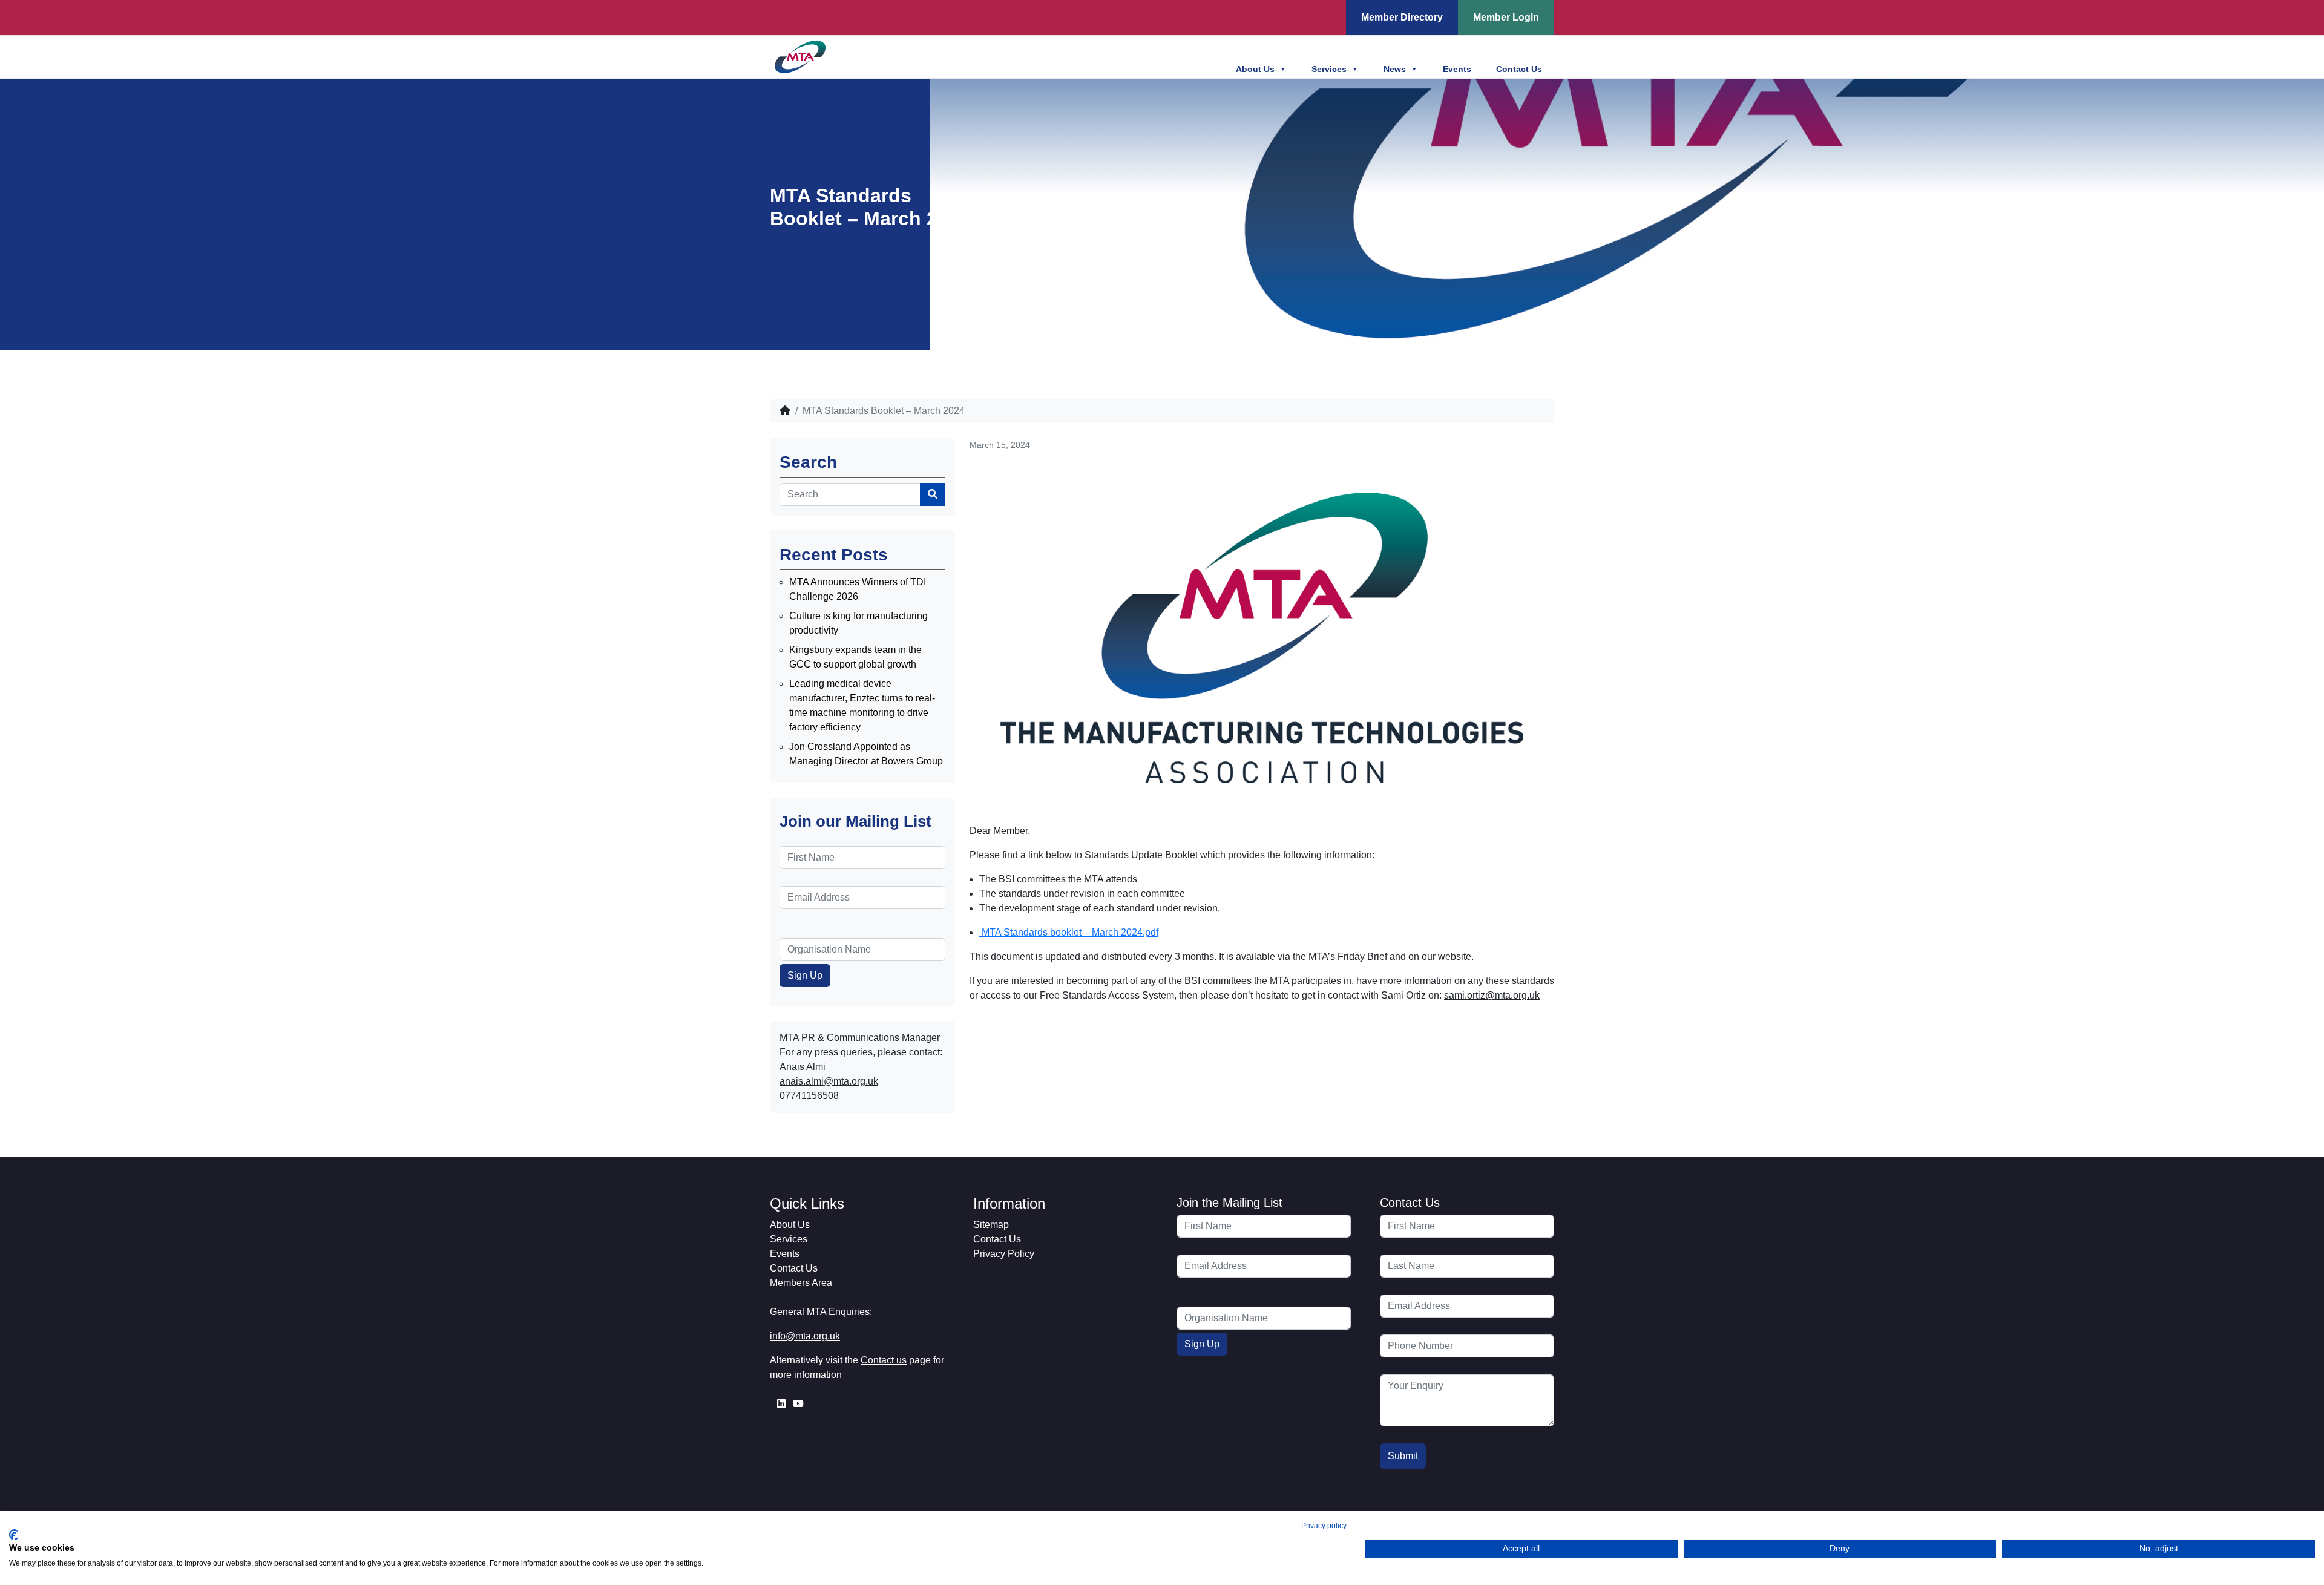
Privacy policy (1324, 1526)
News (1395, 69)
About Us (1255, 69)
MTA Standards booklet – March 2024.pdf (1069, 932)
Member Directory (1402, 17)
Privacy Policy (1004, 1254)
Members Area (801, 1283)
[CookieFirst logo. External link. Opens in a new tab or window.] (14, 1535)
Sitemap (991, 1225)
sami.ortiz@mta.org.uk (1492, 995)
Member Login (1506, 17)
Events (1457, 69)
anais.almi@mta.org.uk (829, 1081)
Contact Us (1519, 69)
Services (1329, 69)
